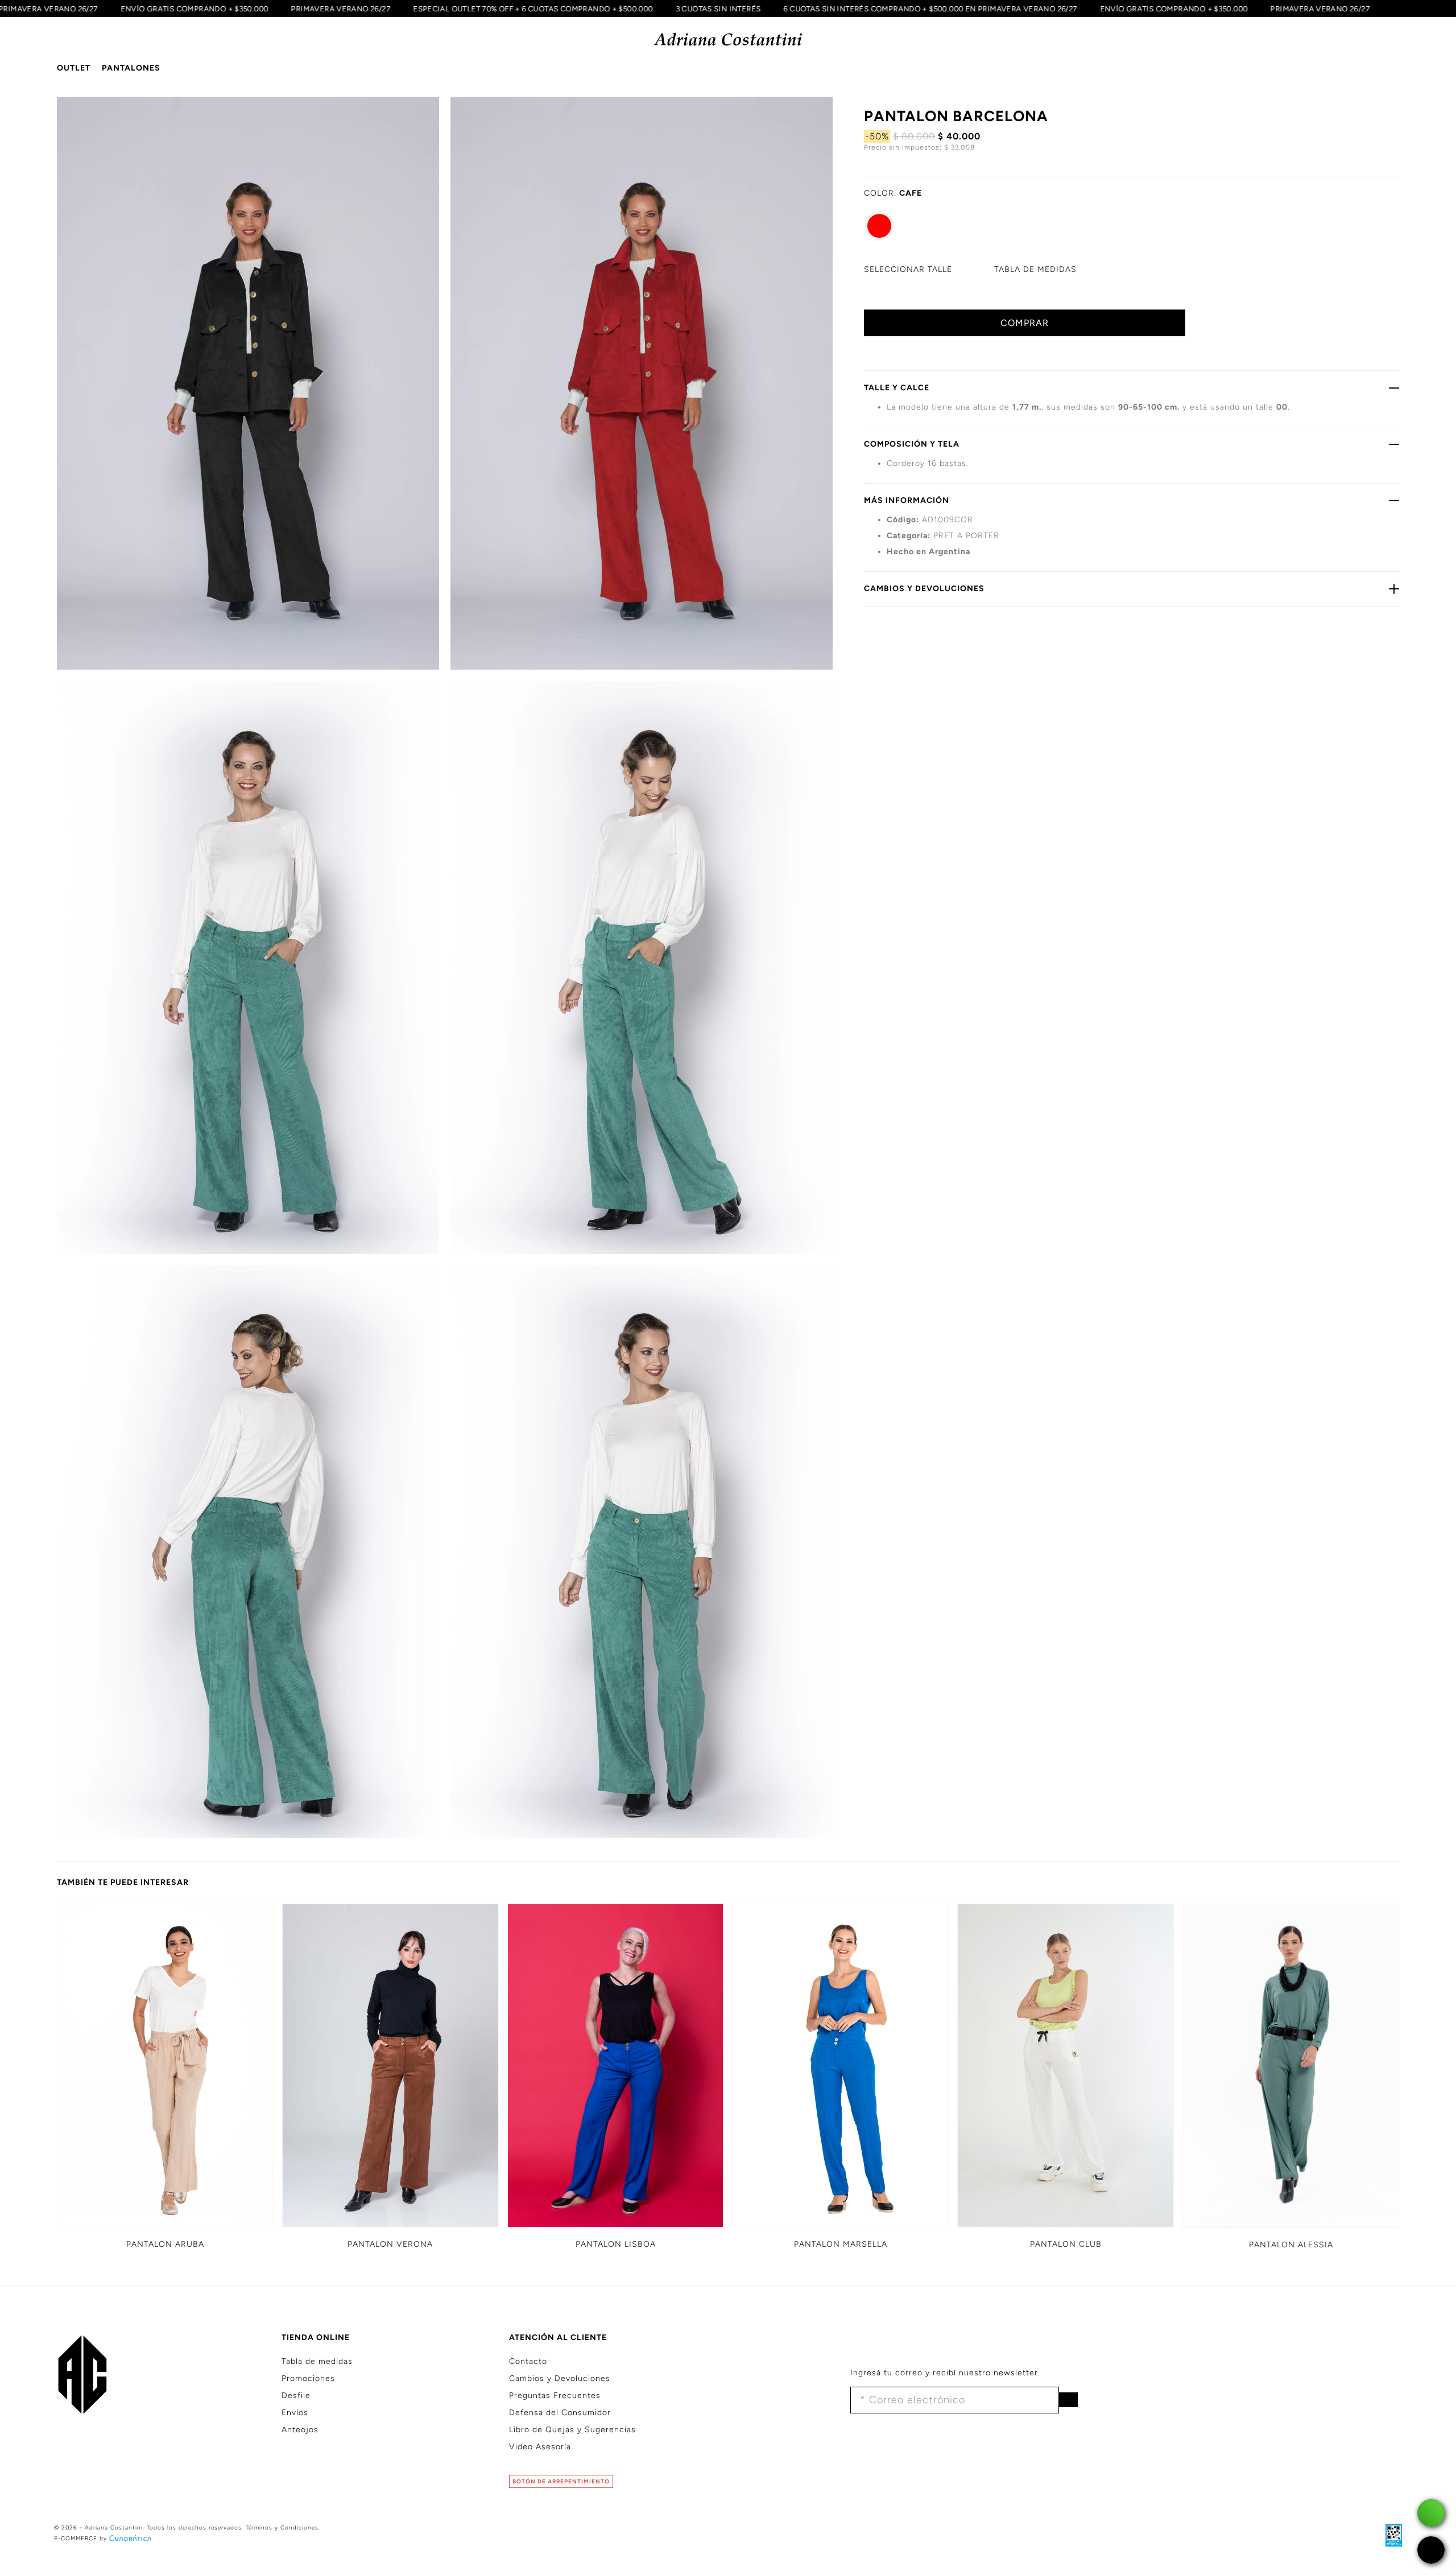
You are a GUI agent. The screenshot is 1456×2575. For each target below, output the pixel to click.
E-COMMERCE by (80, 2538)
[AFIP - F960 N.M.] (1388, 2535)
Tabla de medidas (317, 2361)
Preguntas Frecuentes (555, 2396)
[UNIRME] (1068, 2400)
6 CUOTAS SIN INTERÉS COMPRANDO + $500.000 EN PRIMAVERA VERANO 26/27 (969, 9)
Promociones (308, 2378)
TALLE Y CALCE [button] (897, 388)
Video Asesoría (540, 2447)
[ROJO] (879, 226)
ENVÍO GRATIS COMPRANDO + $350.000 (233, 9)
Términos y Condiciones (282, 2527)
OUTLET (74, 68)
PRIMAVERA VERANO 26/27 (380, 9)
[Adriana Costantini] (728, 40)
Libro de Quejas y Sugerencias (572, 2430)
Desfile (296, 2396)
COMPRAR (1025, 323)
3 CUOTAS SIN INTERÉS (757, 9)
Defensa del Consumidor (560, 2413)
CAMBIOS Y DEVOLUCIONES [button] (924, 589)
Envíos (295, 2413)
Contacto (528, 2361)
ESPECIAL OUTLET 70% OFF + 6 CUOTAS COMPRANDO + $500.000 (571, 9)
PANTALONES (131, 68)
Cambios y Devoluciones (560, 2378)
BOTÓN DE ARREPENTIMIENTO (561, 2481)
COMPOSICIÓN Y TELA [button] (912, 444)
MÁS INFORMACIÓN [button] (907, 500)
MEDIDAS (1035, 269)
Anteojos (300, 2430)
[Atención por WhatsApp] (1431, 2513)
